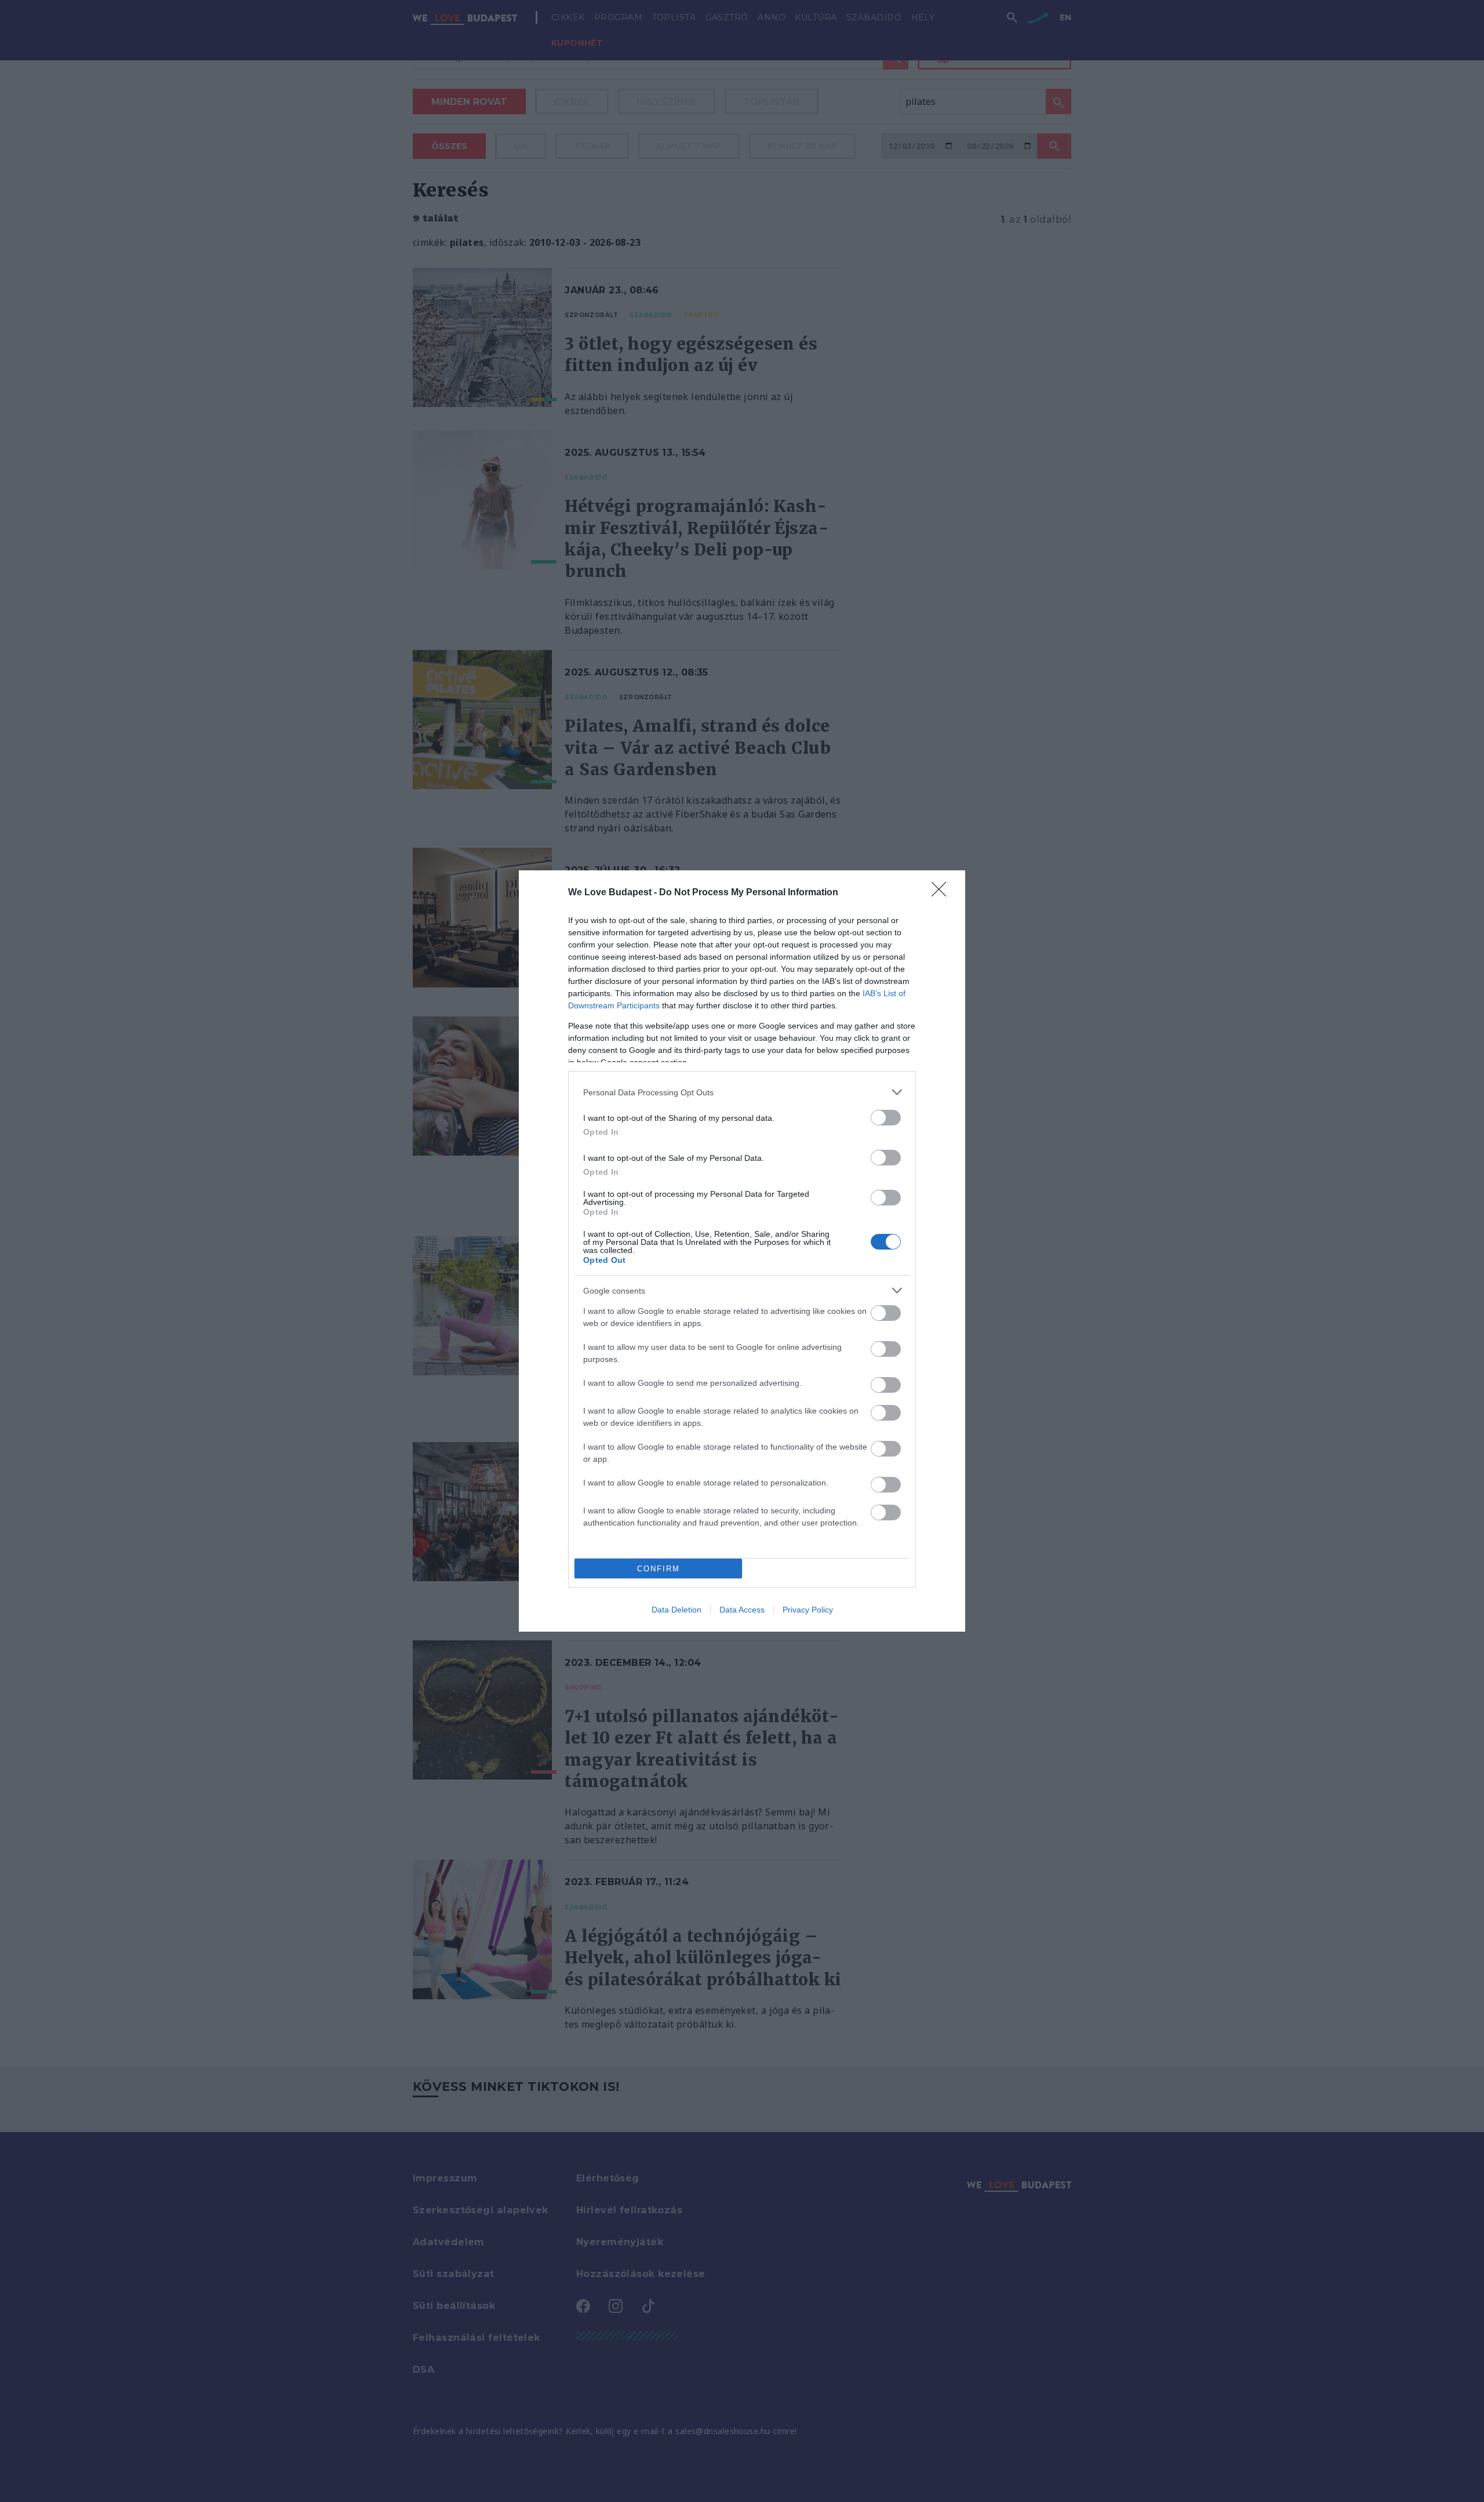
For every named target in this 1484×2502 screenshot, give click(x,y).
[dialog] (742, 1251)
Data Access (742, 1610)
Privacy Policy (808, 1610)
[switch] (886, 1118)
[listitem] (742, 1092)
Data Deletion (676, 1610)
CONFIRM (659, 1569)
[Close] (943, 893)
